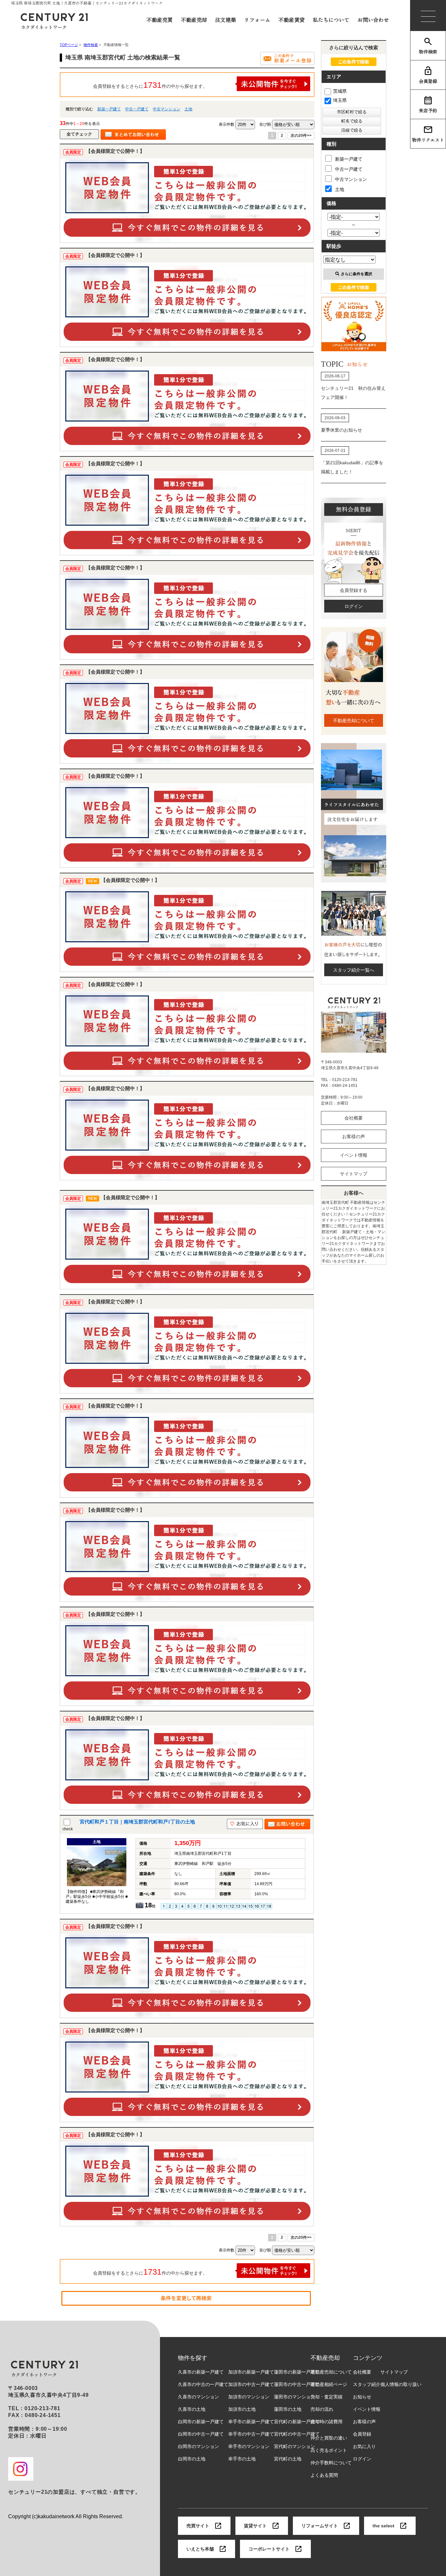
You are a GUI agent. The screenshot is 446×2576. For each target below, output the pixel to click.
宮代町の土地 (288, 2459)
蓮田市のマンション (295, 2397)
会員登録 (428, 81)
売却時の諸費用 (327, 2422)
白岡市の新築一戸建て (201, 2422)
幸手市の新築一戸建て (251, 2422)
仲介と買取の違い (329, 2438)
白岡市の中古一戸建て (201, 2434)
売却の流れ (322, 2409)
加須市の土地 (242, 2409)
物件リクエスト (428, 140)
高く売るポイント (329, 2450)
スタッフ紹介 (367, 2384)
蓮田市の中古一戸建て (297, 2384)
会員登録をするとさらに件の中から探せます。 (150, 85)
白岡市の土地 (192, 2459)
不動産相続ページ (329, 2384)
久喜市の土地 (192, 2409)
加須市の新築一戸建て (251, 2372)
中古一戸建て (137, 109)
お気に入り (364, 2446)
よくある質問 (324, 2475)
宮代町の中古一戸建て (297, 2434)
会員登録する (354, 590)
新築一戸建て (109, 109)
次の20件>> (301, 135)
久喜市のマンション (199, 2397)
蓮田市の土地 (288, 2409)
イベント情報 (354, 1155)
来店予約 (428, 110)
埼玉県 (340, 100)
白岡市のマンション (199, 2446)
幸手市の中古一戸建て (251, 2434)
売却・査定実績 (327, 2397)
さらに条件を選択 (357, 274)
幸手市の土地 (242, 2459)
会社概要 (354, 1118)
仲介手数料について (331, 2463)
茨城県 (340, 91)
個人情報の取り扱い (401, 2384)
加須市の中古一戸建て (251, 2384)
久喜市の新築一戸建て (201, 2372)
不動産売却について (354, 721)
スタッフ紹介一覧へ (354, 970)
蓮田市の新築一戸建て (297, 2372)
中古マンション (167, 109)
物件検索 (428, 52)
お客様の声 (354, 1137)
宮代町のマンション (295, 2446)
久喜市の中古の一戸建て (203, 2384)
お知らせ (362, 2397)
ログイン (354, 606)
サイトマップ (354, 1174)
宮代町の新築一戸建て (297, 2422)
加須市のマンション (249, 2397)
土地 (188, 109)
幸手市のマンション (249, 2446)
